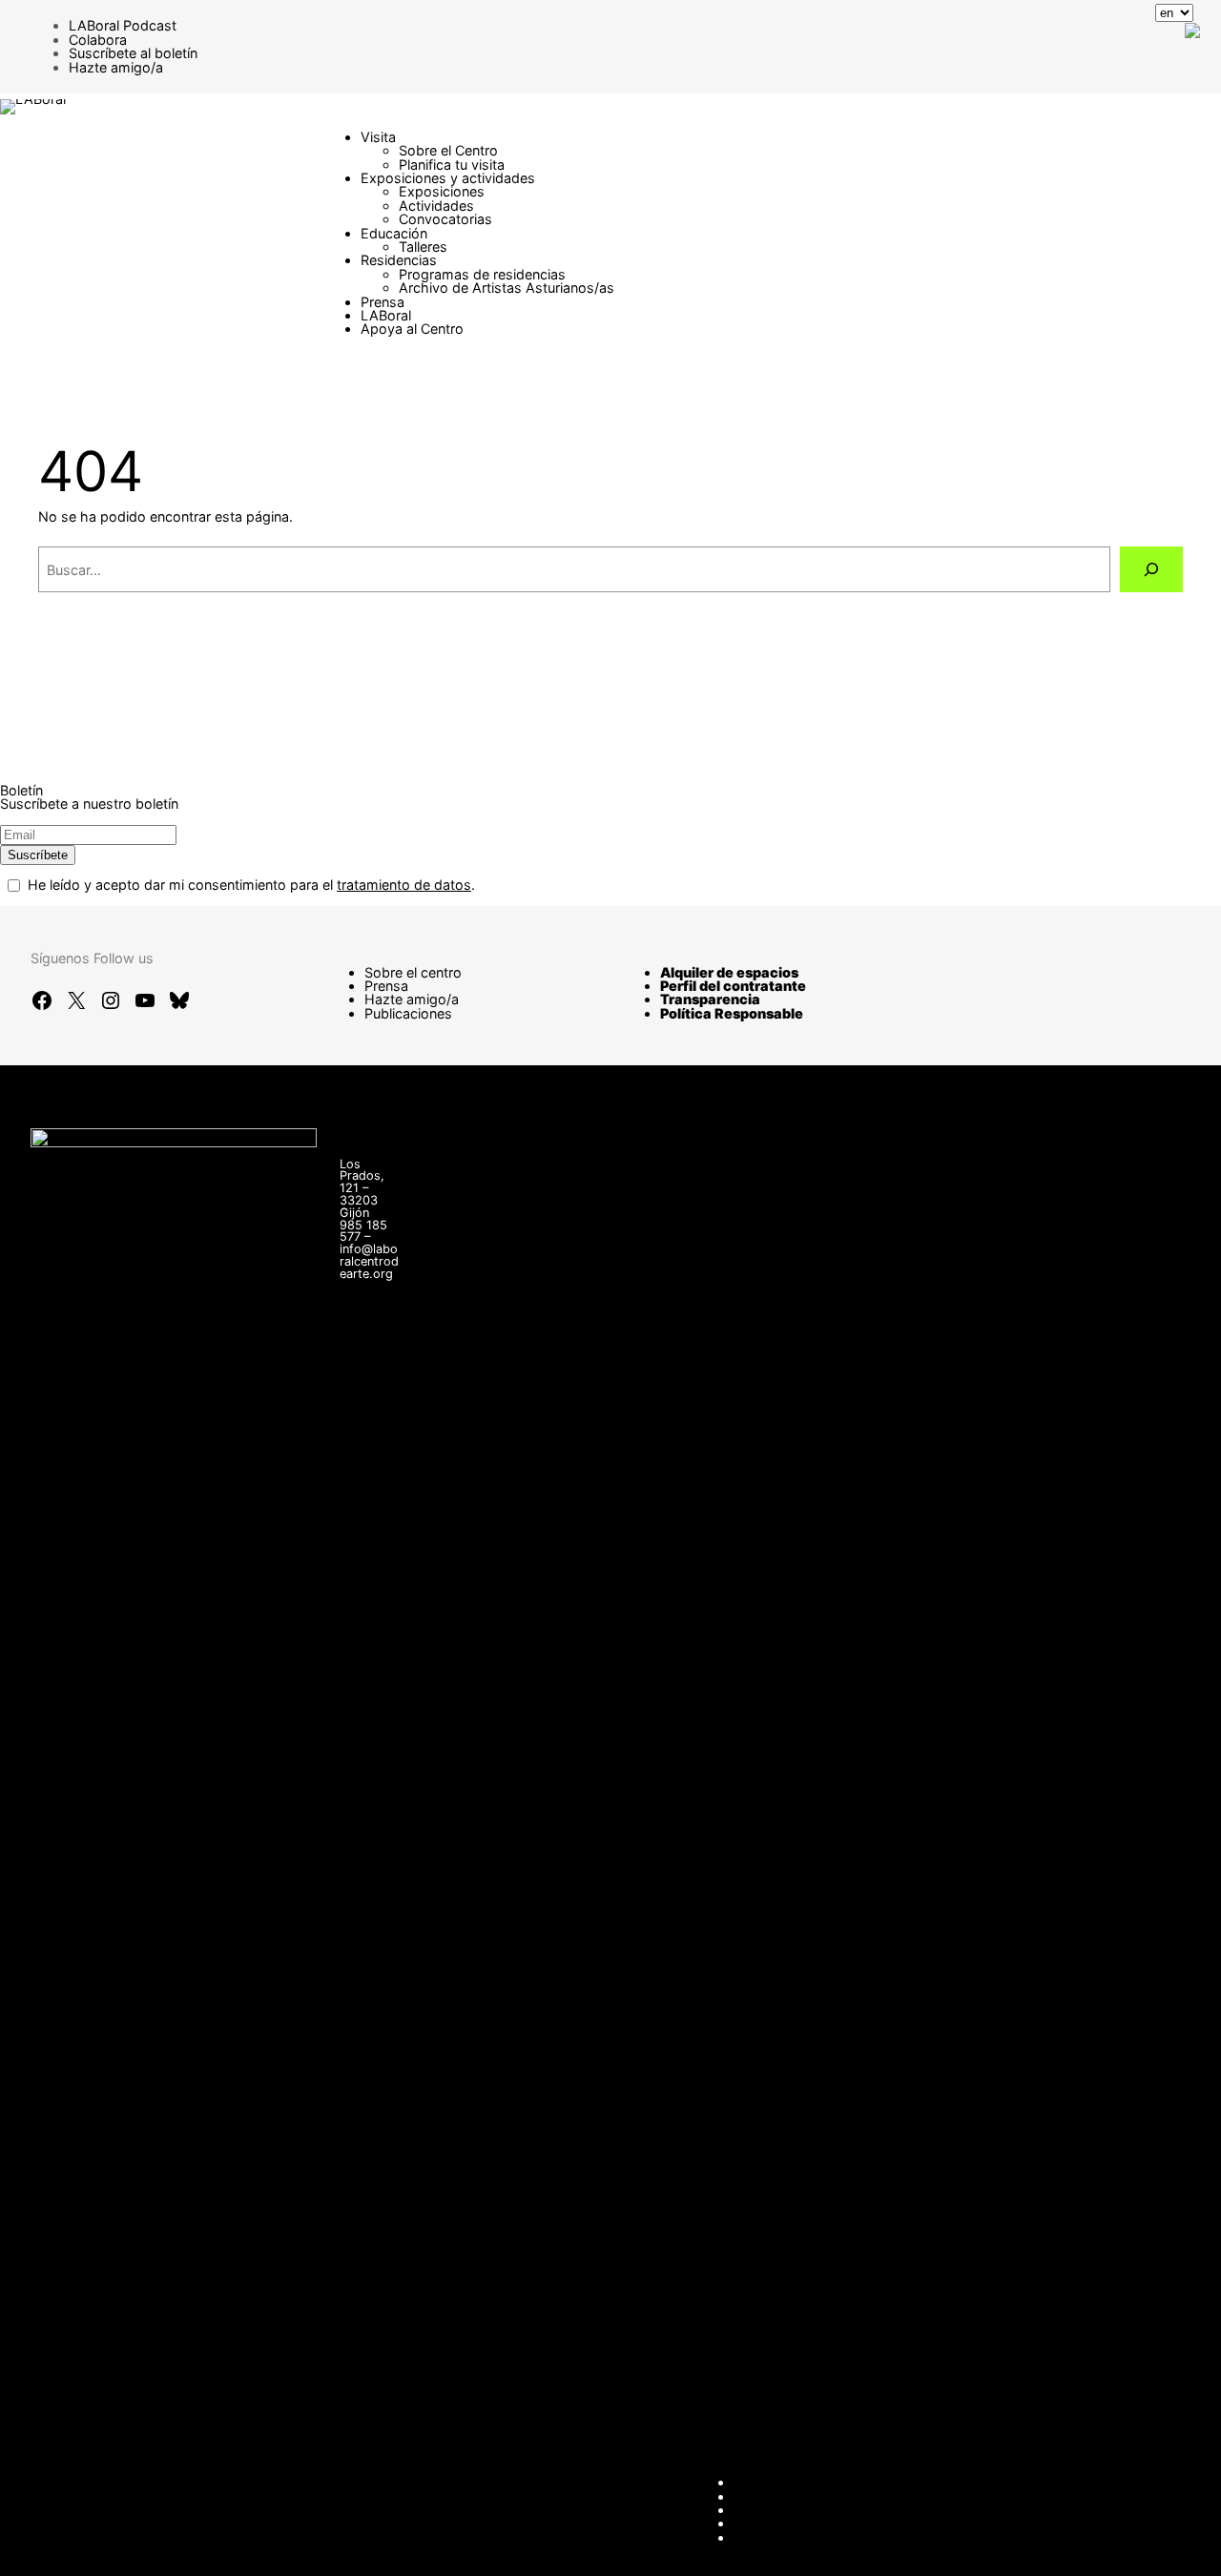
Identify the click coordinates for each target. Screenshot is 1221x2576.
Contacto (763, 2482)
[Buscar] (1151, 569)
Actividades (436, 206)
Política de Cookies (795, 2537)
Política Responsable (732, 1013)
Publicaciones (408, 1013)
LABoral (386, 315)
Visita (378, 137)
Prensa (383, 302)
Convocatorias (445, 219)
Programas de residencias (482, 274)
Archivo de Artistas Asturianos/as (507, 288)
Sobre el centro (413, 972)
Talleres (423, 247)
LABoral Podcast (123, 25)
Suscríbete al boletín (133, 53)
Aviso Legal (770, 2510)
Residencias (399, 260)
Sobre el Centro (448, 150)
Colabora (98, 40)
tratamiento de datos (404, 885)
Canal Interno (776, 2496)
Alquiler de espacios (729, 972)
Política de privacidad (802, 2523)
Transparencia (710, 999)
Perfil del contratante (733, 986)
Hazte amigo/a (116, 67)
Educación (394, 233)
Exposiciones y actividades (448, 178)
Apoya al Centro (412, 329)
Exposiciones (442, 191)
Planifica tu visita (452, 165)
